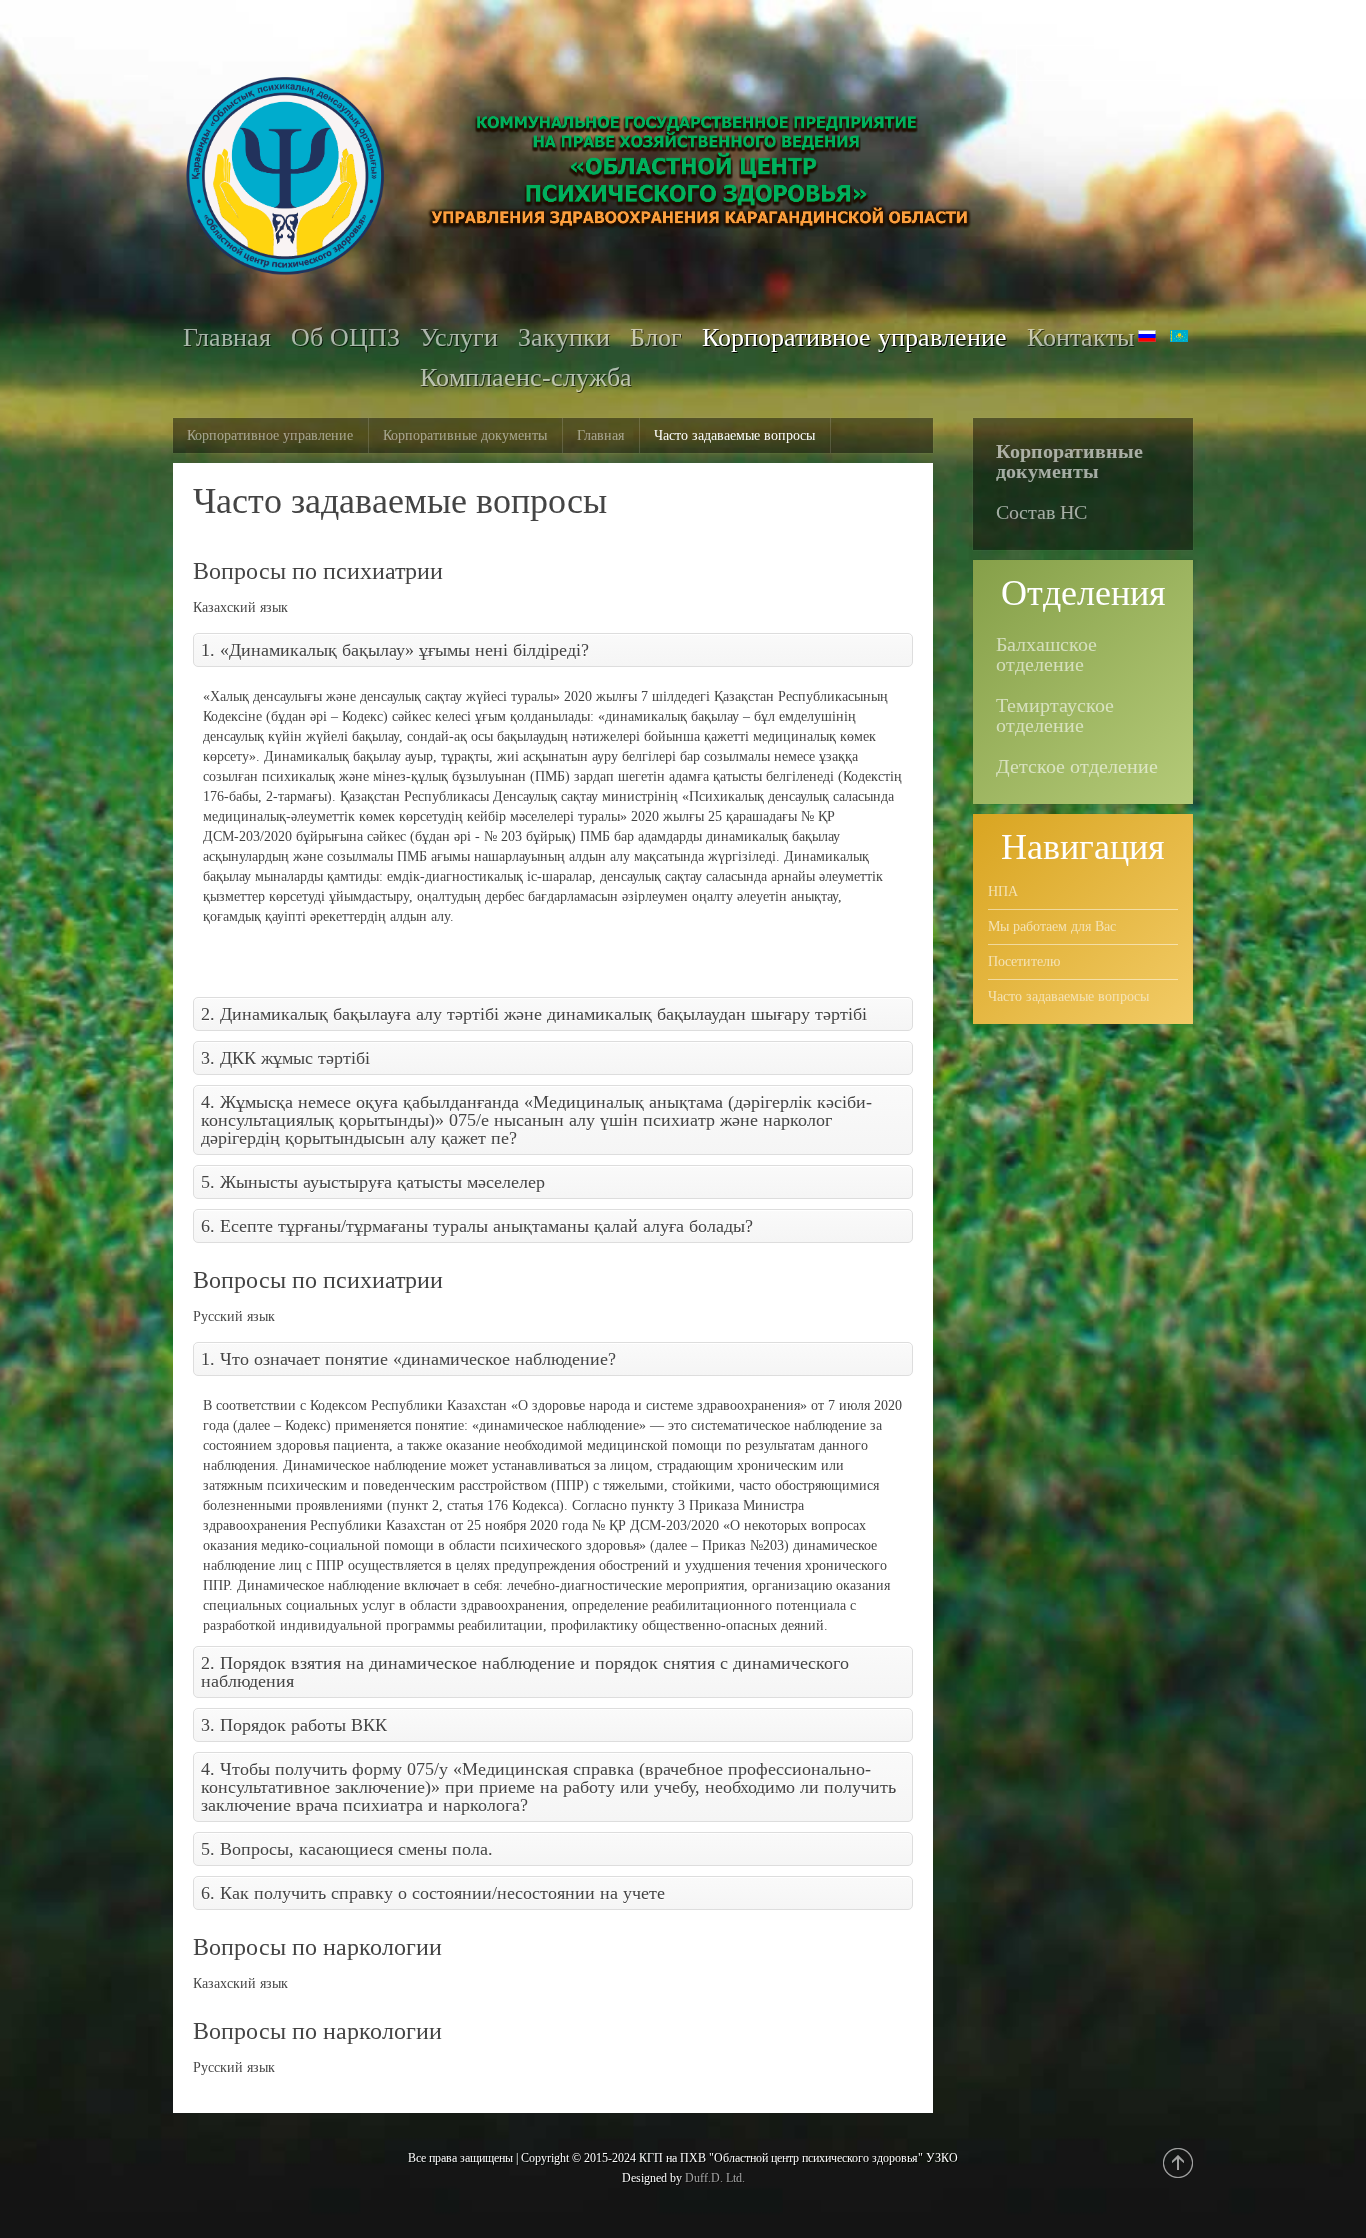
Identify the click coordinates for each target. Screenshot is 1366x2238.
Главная (600, 435)
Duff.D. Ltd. (715, 2178)
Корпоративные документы (465, 435)
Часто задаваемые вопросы (1068, 996)
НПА (1003, 891)
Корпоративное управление (270, 435)
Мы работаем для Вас (1052, 926)
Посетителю (1024, 961)
